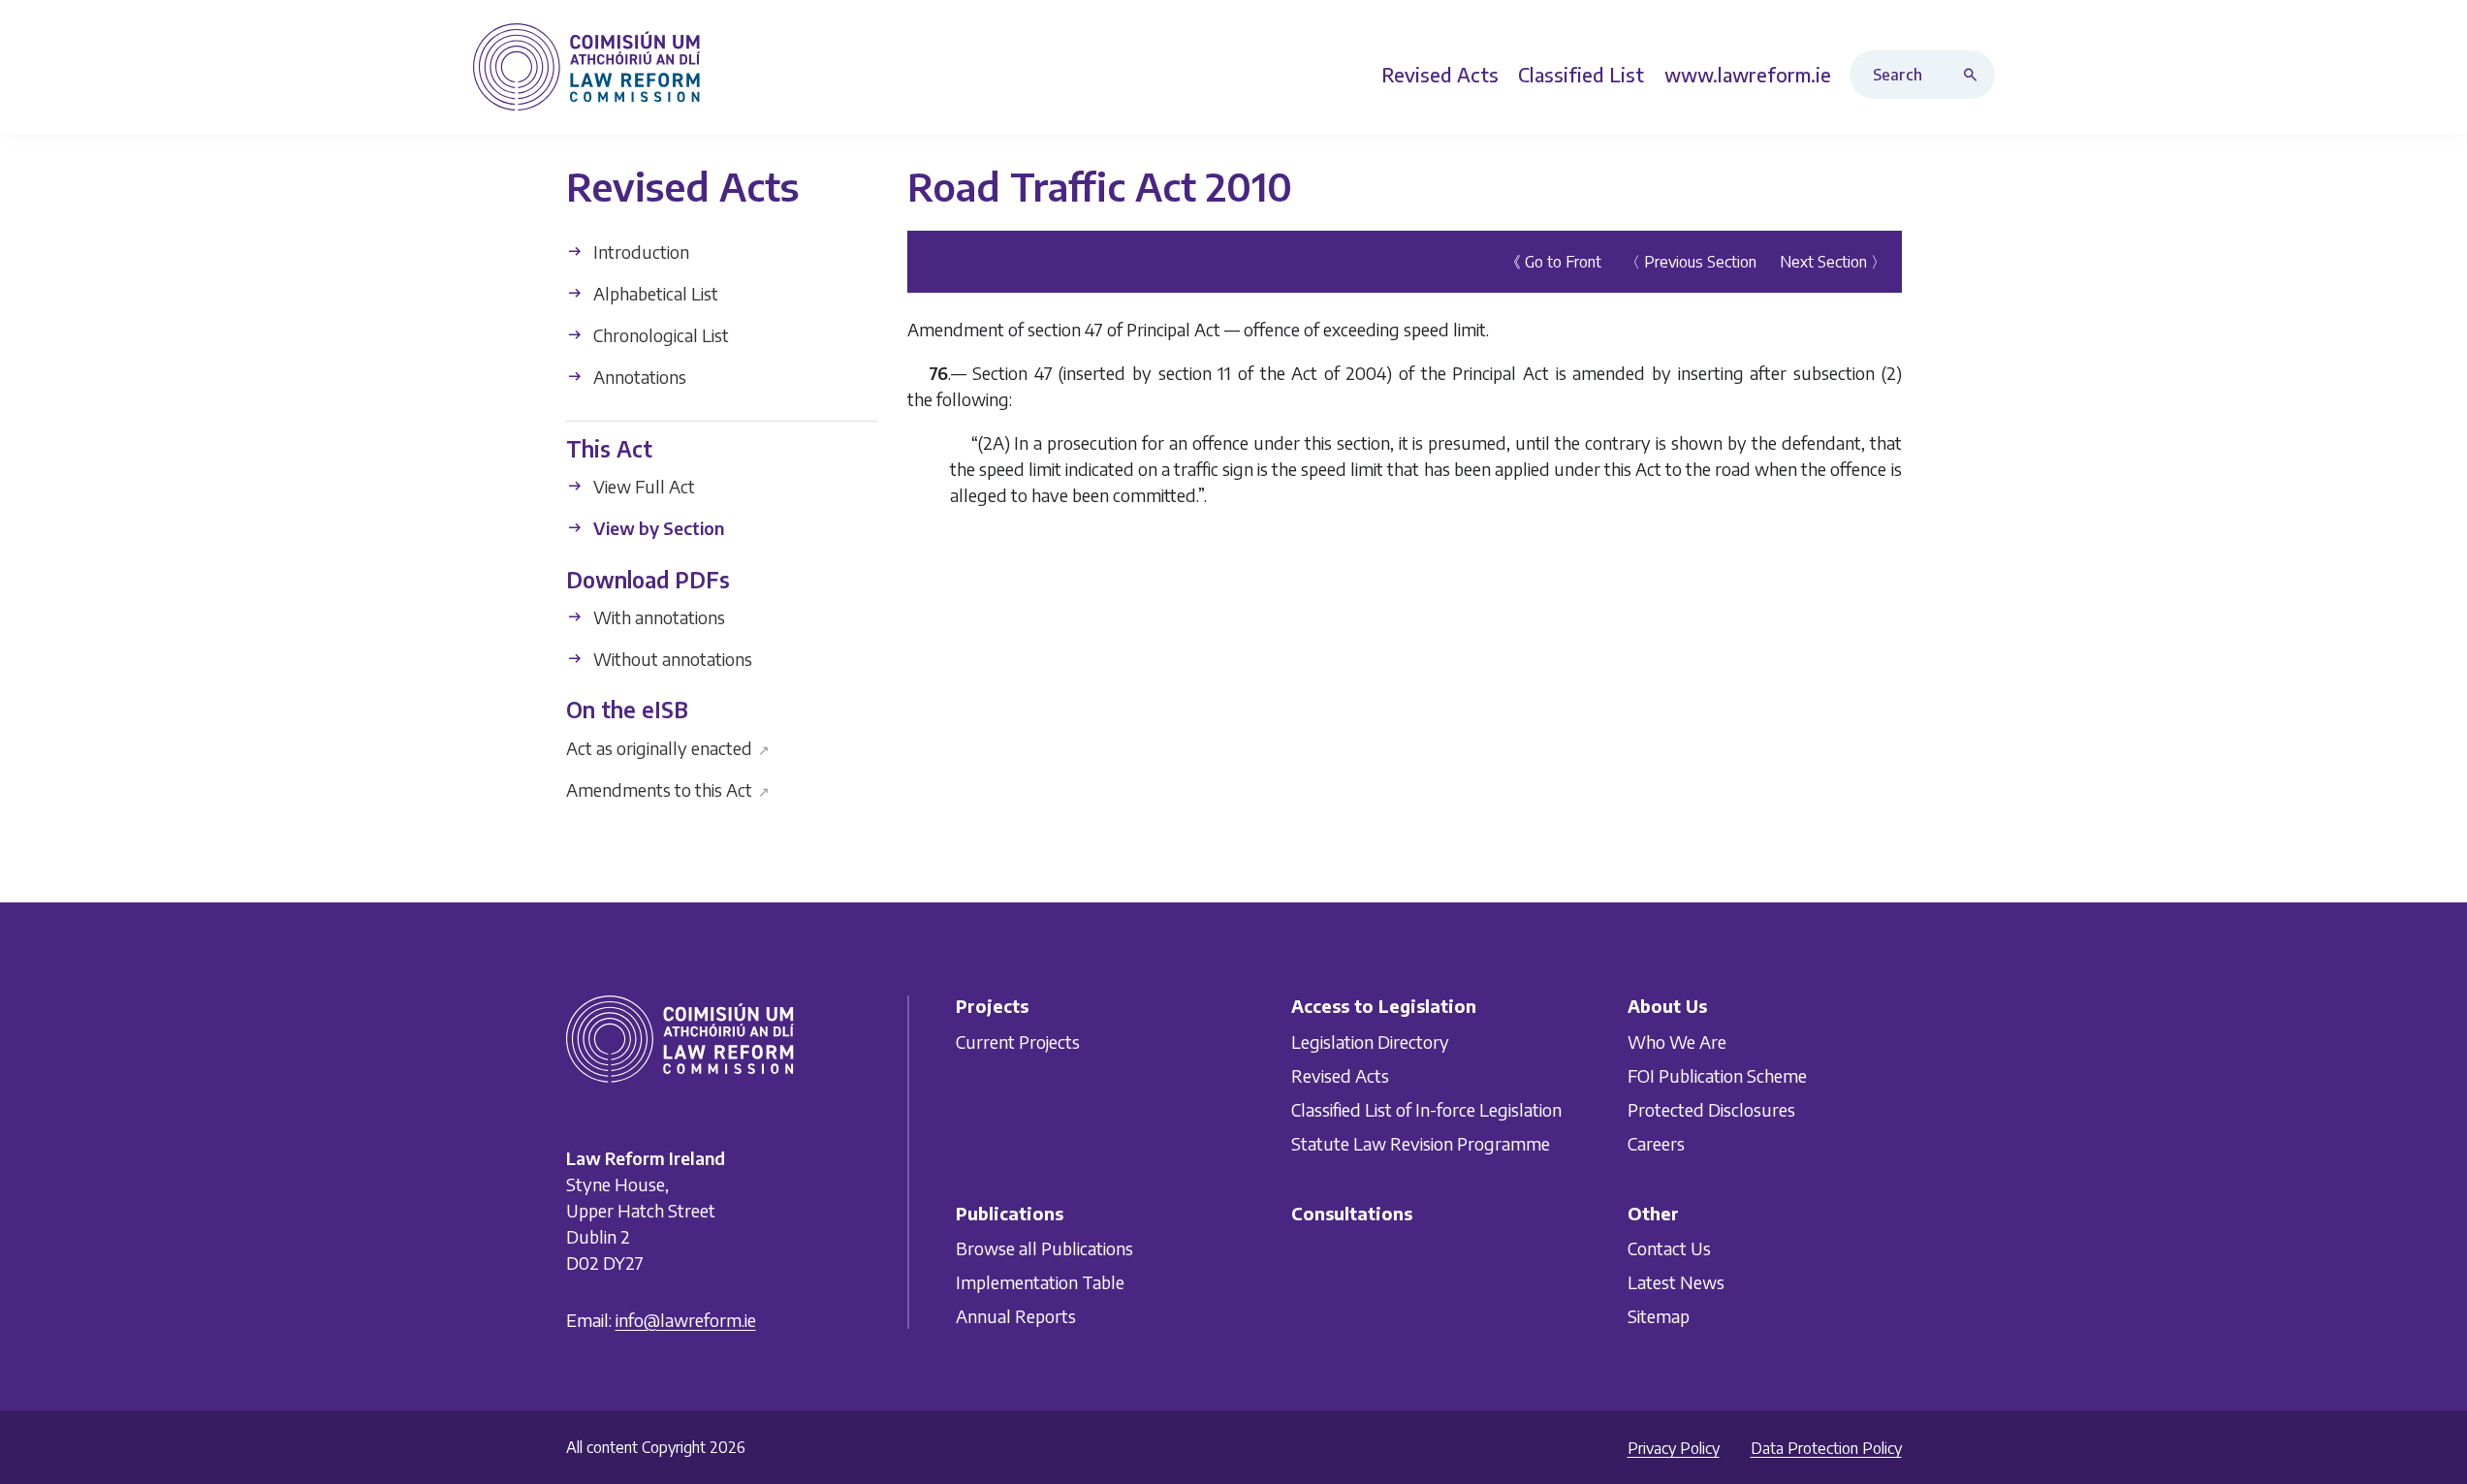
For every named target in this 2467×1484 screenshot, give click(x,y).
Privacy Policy (1674, 1448)
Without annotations (671, 659)
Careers (1656, 1143)
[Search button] (1975, 75)
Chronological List (659, 335)
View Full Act (642, 486)
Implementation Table (1040, 1282)
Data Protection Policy (1826, 1448)
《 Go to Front (1553, 262)
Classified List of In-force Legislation (1426, 1109)
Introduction (639, 252)
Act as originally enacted (668, 747)
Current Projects (1018, 1042)
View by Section (657, 528)
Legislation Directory (1370, 1042)
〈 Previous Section (1691, 262)
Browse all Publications (1044, 1248)
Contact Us (1669, 1248)
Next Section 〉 (1833, 262)
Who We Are (1677, 1042)
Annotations (638, 377)
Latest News (1676, 1282)
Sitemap (1659, 1316)
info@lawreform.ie (686, 1320)
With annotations (657, 617)
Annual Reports (1016, 1316)
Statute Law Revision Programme (1421, 1143)
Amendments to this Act (668, 789)
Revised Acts (1340, 1075)
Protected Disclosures (1711, 1109)
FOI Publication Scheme (1717, 1075)
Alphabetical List (654, 293)
